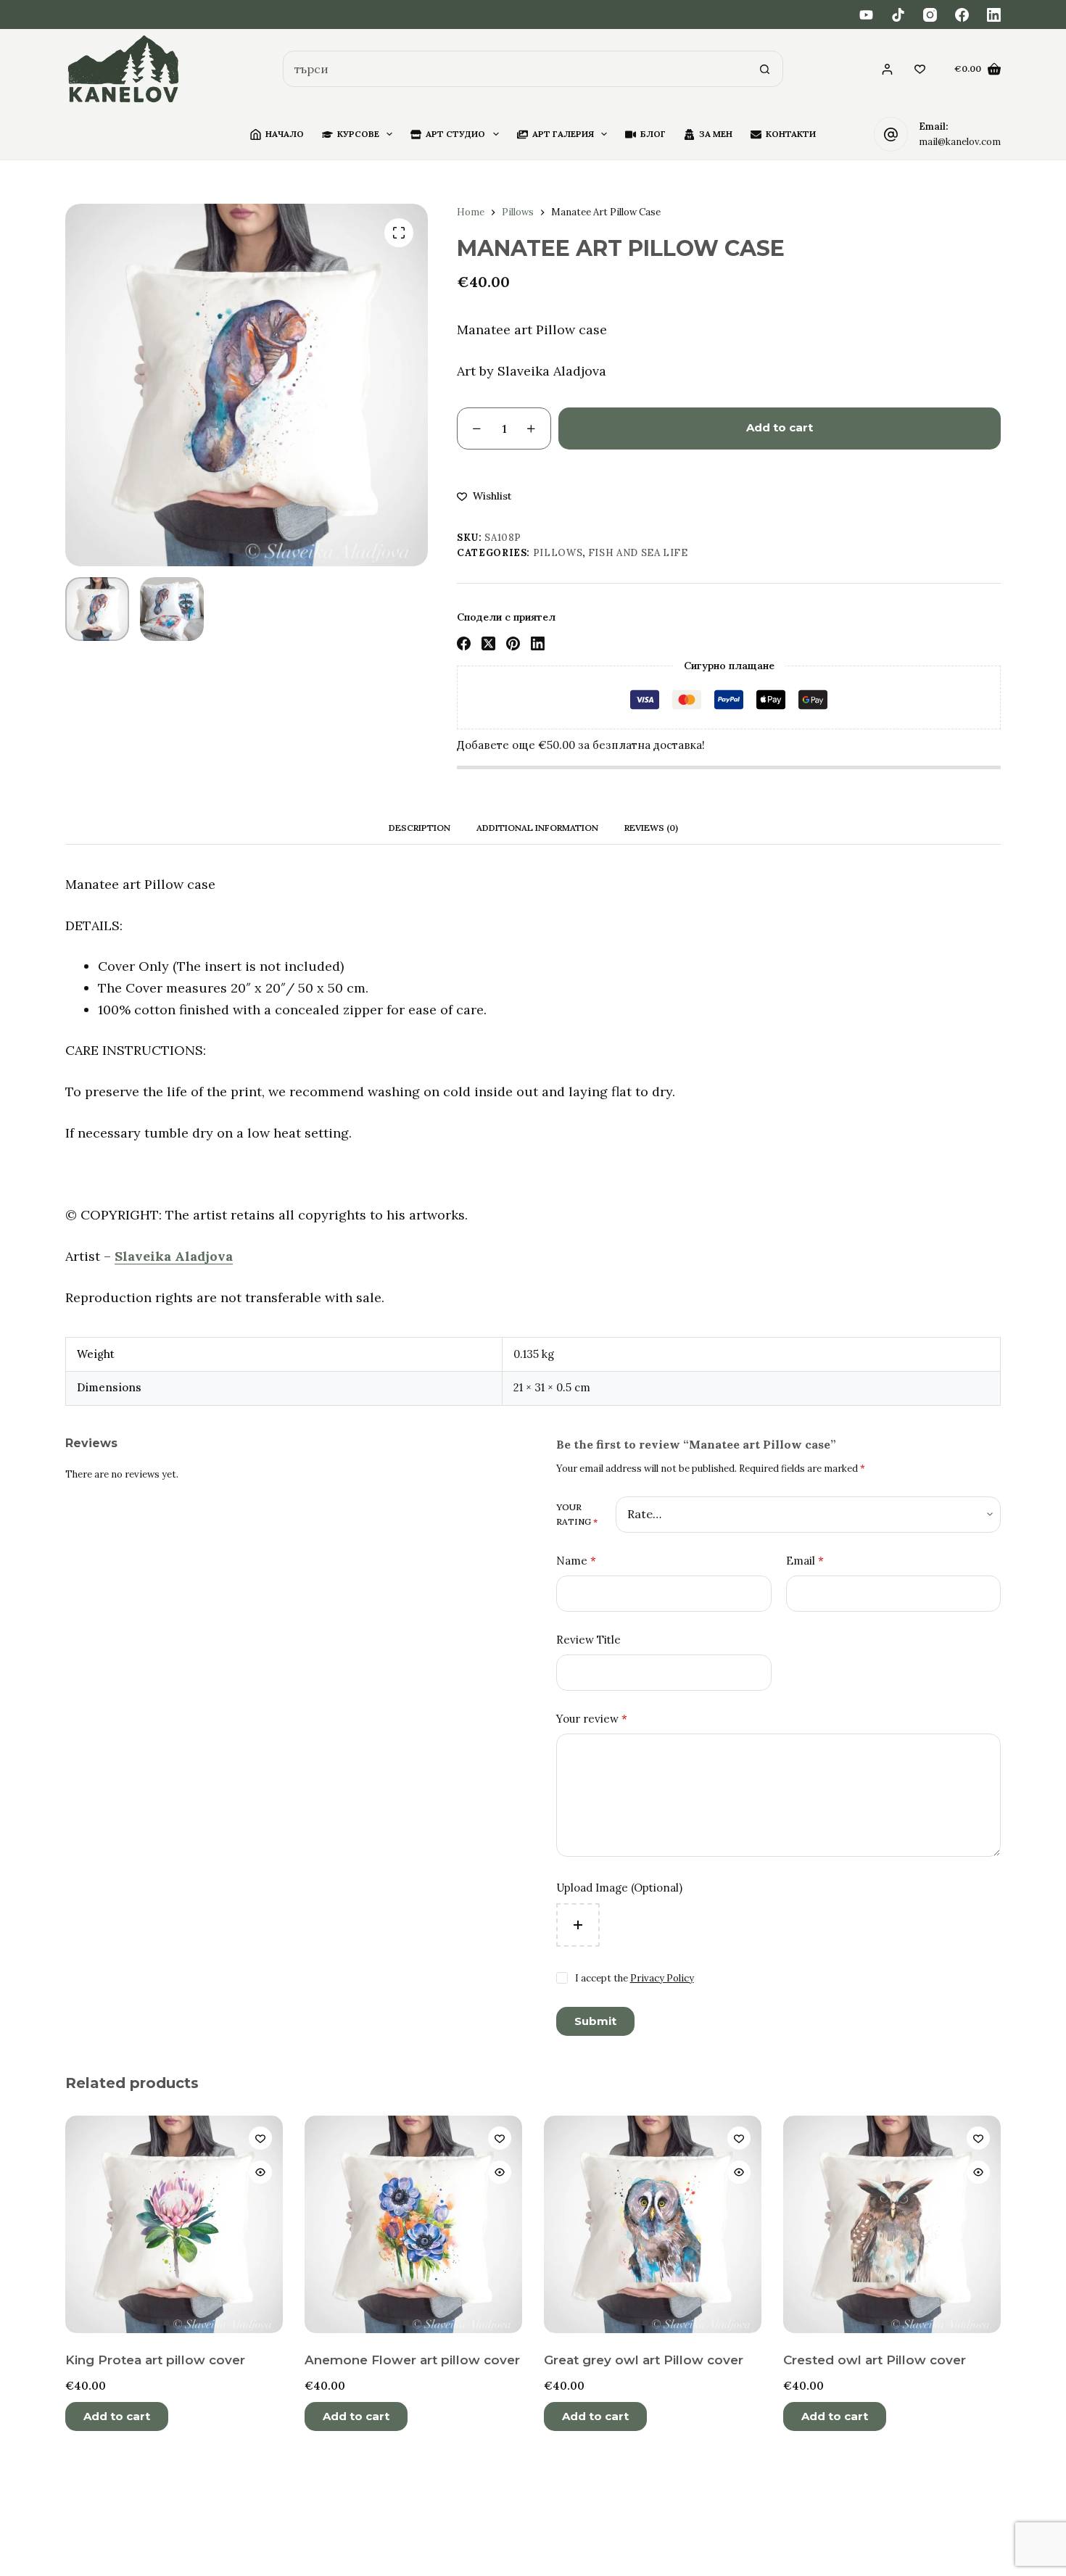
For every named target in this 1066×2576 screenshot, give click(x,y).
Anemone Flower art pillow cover (412, 2360)
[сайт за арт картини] (124, 69)
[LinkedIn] (994, 15)
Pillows (558, 553)
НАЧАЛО (285, 134)
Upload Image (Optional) (619, 1888)
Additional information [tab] (537, 828)
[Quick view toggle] (260, 2172)
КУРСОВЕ (358, 134)
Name (576, 1561)
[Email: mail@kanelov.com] (891, 134)
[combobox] (516, 69)
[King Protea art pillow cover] (174, 2224)
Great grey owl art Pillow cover (644, 2360)
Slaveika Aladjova (174, 1256)
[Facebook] (962, 15)
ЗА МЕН (716, 134)
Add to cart (780, 427)
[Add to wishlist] (260, 2138)
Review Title (588, 1640)
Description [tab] (420, 828)
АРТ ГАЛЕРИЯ (563, 134)
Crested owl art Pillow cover (875, 2360)
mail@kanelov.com (960, 142)
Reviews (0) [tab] (651, 828)
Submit (595, 2021)
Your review (592, 1719)
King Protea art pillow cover (155, 2360)
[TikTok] (898, 15)
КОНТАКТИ (791, 134)
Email (805, 1561)
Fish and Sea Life (638, 553)
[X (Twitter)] (488, 643)
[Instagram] (930, 15)
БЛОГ (653, 134)
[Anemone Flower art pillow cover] (413, 2224)
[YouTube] (866, 15)
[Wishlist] (920, 69)
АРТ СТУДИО (455, 134)
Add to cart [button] (117, 2416)
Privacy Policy (662, 1978)
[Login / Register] (887, 69)
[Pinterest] (513, 643)
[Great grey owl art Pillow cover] (653, 2224)
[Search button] (765, 69)
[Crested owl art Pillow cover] (892, 2224)
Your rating (577, 1514)
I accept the (635, 1978)
